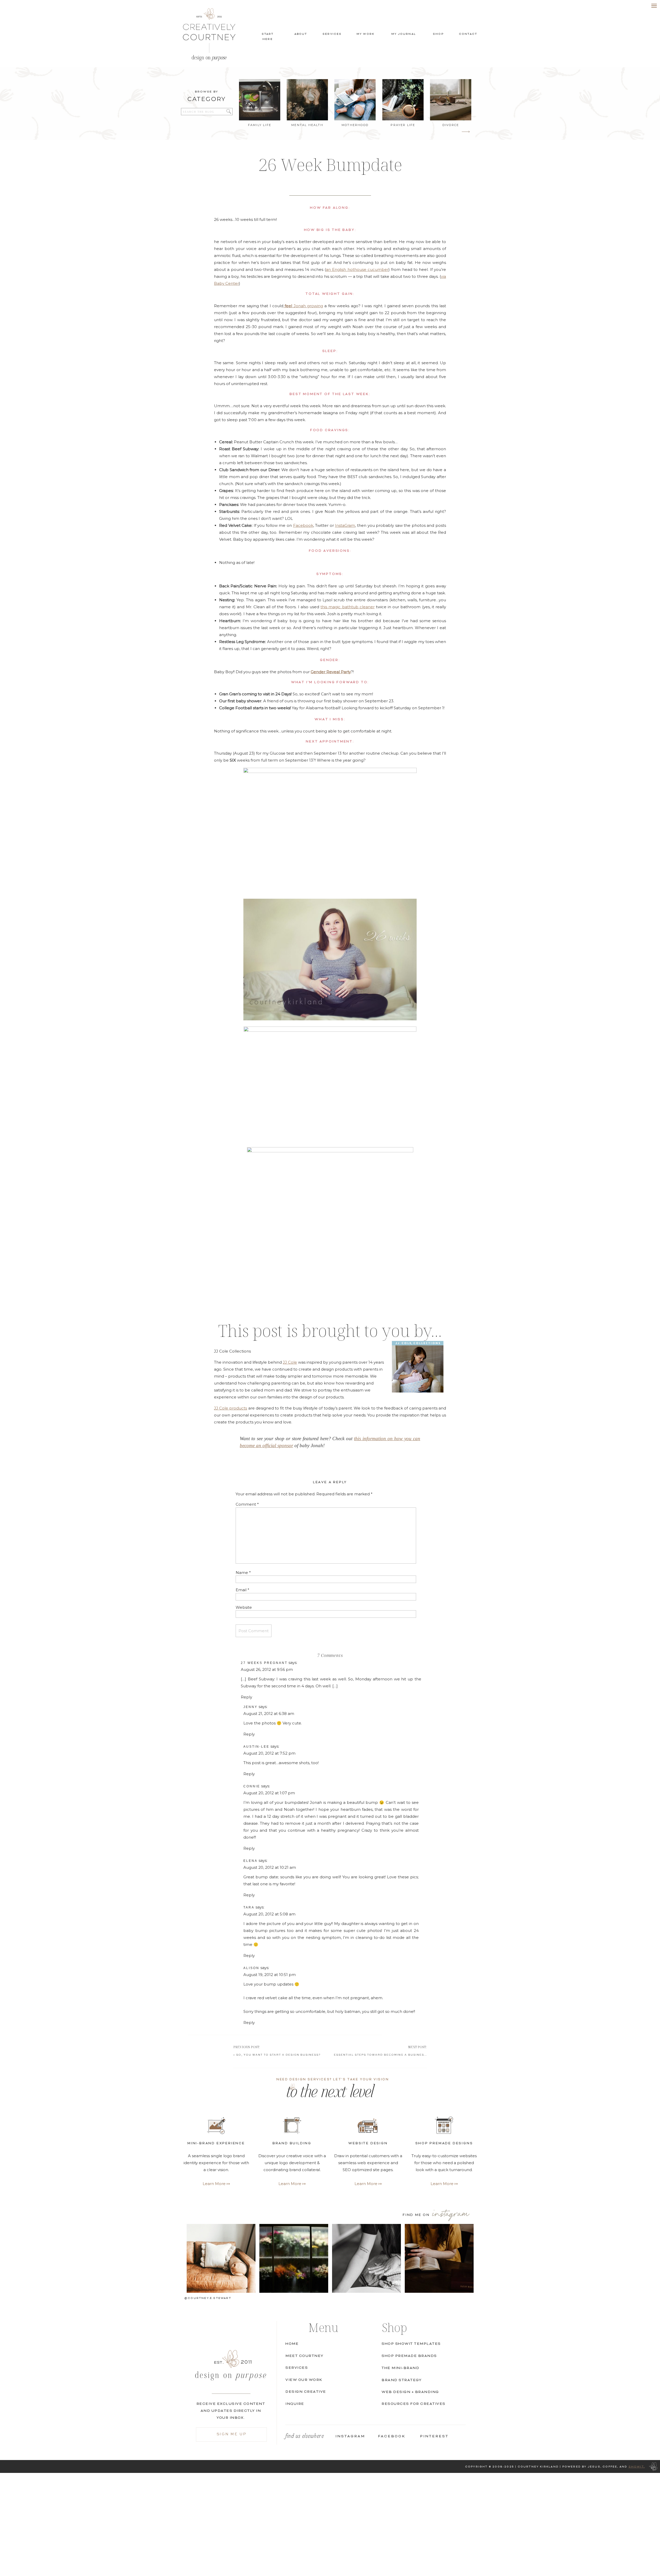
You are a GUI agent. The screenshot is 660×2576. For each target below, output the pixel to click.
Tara (249, 1907)
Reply (246, 1697)
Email (242, 1590)
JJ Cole (290, 1362)
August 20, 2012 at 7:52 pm (269, 1753)
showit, (637, 2467)
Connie (252, 1786)
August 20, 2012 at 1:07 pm (269, 1793)
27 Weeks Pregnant (264, 1663)
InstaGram (345, 525)
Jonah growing (304, 306)
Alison (251, 1968)
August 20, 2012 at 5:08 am (269, 1914)
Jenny (250, 1707)
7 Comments (330, 1655)
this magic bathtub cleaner (348, 607)
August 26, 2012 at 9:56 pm (267, 1669)
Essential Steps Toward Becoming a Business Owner (387, 2055)
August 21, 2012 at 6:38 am (269, 1714)
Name (243, 1573)
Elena (250, 1861)
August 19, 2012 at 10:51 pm (270, 1975)
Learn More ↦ (444, 2184)
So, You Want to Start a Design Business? (278, 2055)
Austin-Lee (256, 1747)
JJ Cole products (230, 1408)
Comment (247, 1504)
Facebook (303, 525)
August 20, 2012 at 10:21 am (270, 1867)
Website (244, 1607)
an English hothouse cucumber (357, 269)
